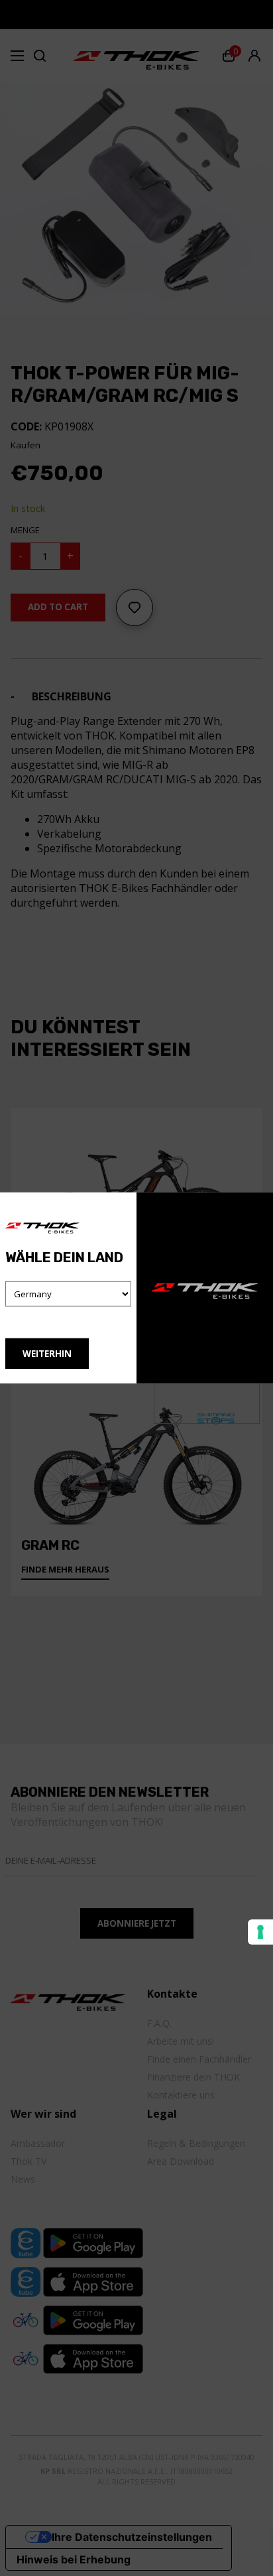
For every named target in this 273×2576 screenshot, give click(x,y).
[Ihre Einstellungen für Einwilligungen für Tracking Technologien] (260, 1932)
